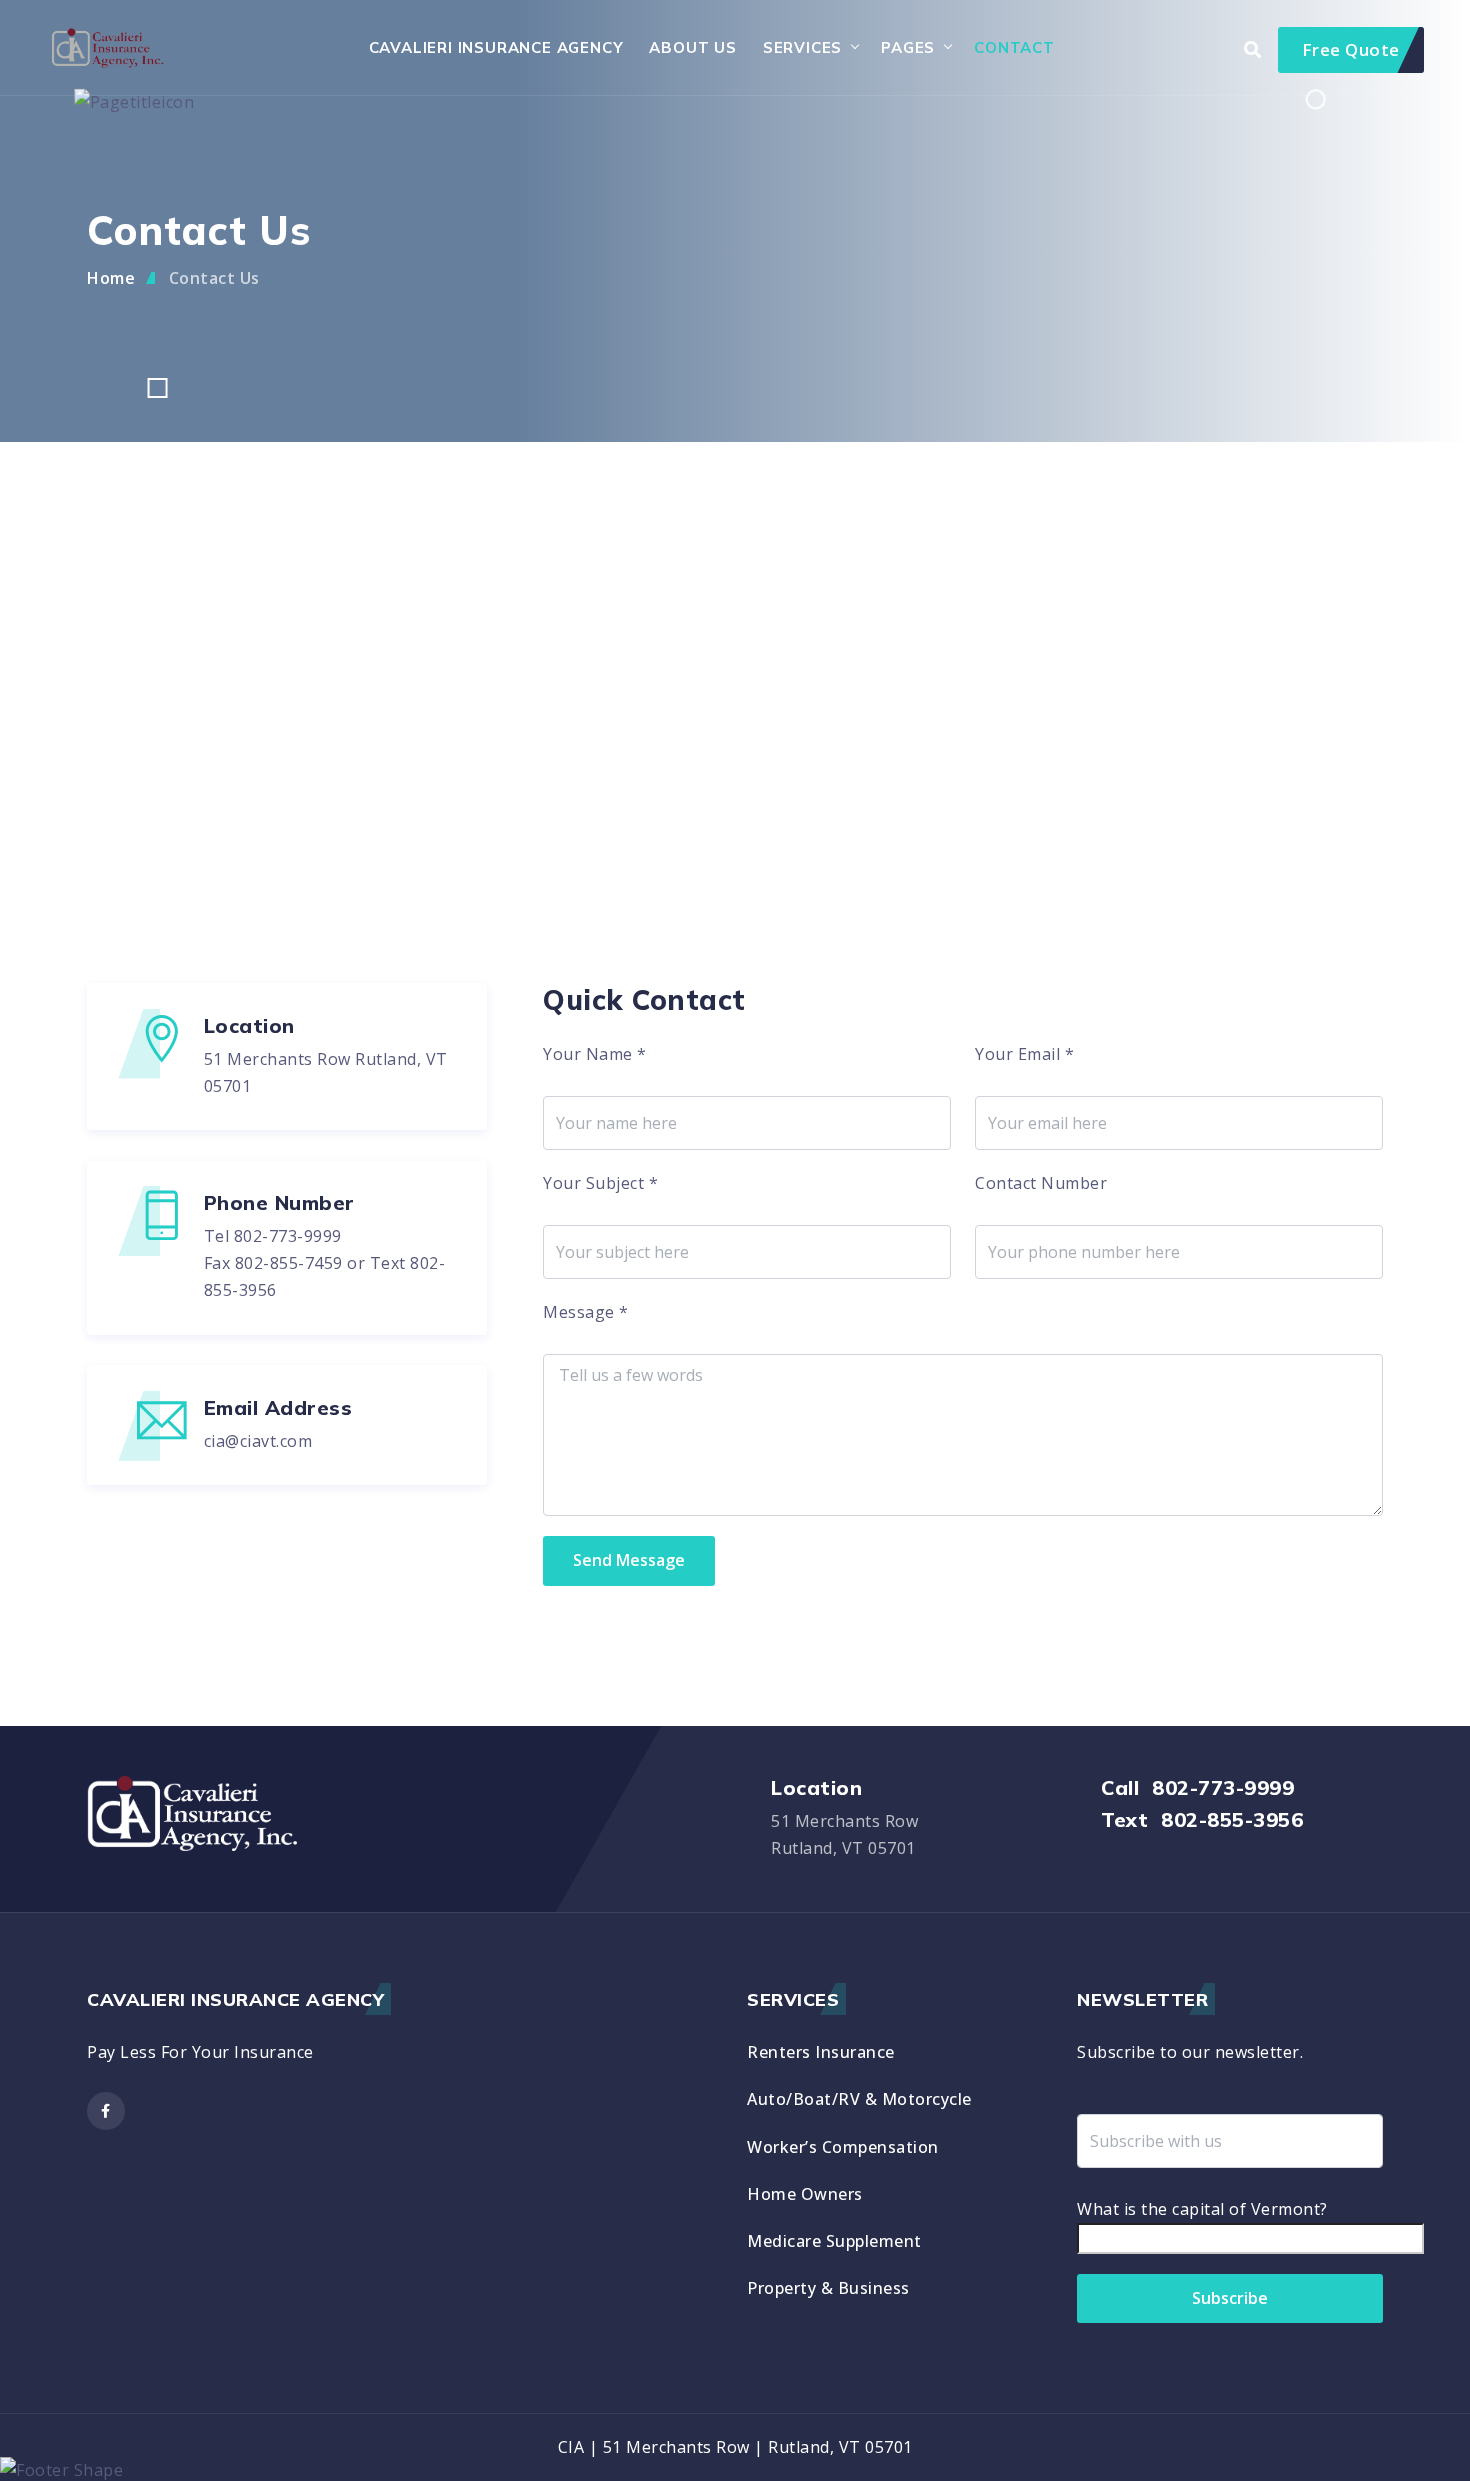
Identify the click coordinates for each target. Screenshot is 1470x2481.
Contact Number (1041, 1183)
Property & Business (828, 2288)
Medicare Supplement (834, 2241)
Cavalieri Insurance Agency (496, 47)
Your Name (595, 1054)
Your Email (1024, 1054)
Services (802, 47)
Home (111, 278)
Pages (908, 47)
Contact (1014, 47)
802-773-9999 (288, 1236)
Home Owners (805, 2194)
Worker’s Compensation (843, 2147)
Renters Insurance (821, 2052)
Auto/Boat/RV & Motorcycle (859, 2099)
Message (586, 1312)
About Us (692, 47)
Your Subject (600, 1183)
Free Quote (1351, 49)
